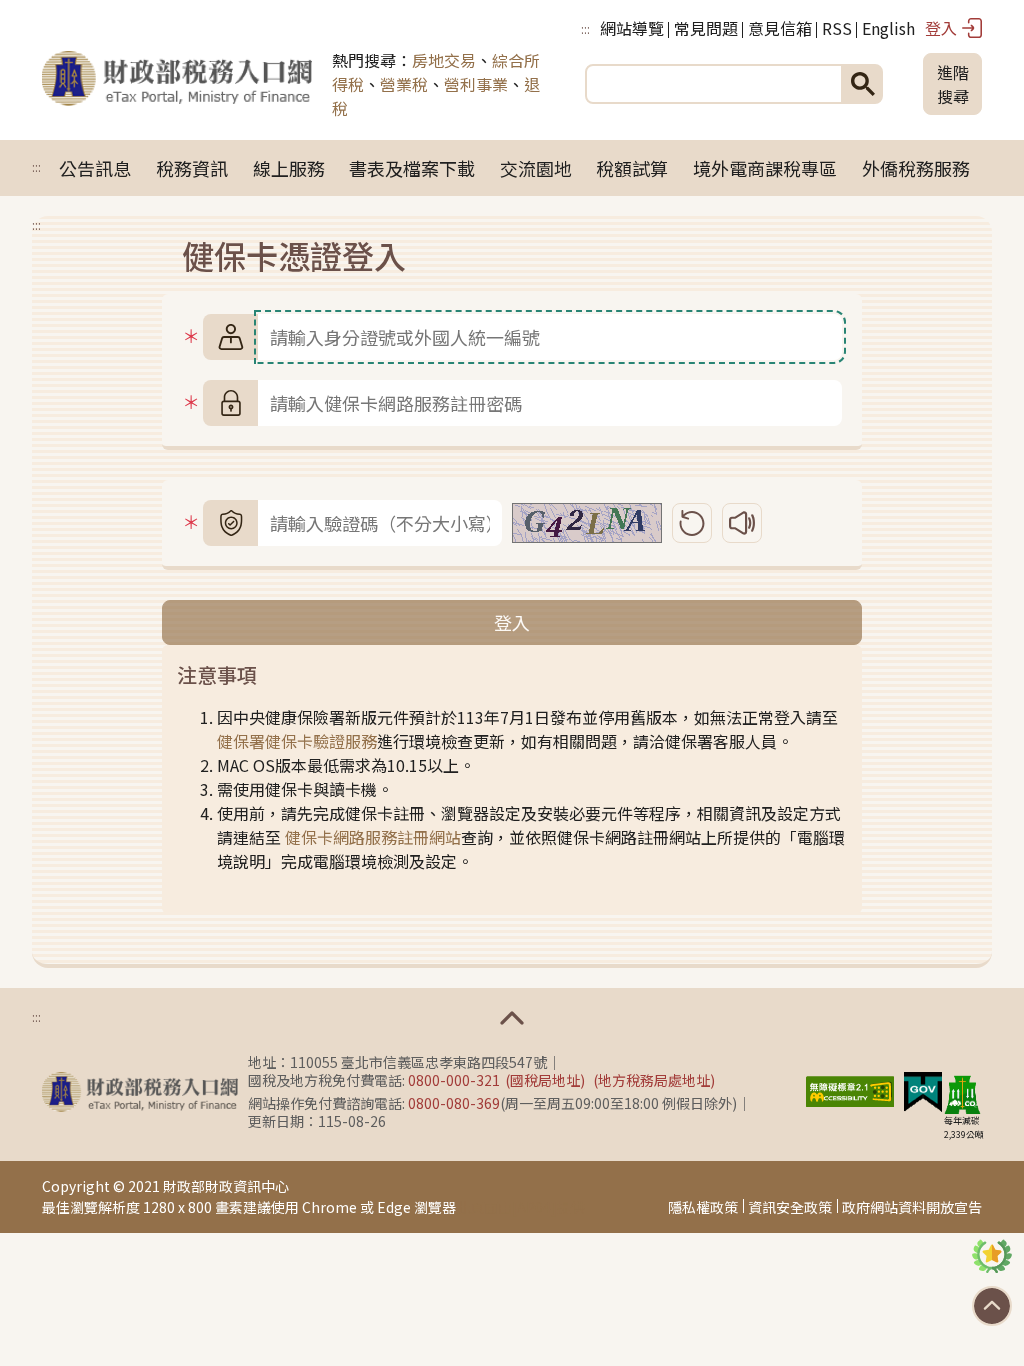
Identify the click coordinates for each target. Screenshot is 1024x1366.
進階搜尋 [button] (953, 84)
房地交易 (444, 60)
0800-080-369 (454, 1103)
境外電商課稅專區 (765, 168)
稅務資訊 (192, 168)
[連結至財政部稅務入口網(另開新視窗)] (140, 1092)
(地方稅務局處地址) (654, 1080)
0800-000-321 (454, 1080)
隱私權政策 (703, 1207)
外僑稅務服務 (916, 168)
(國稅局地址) (545, 1080)
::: (585, 28)
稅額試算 (632, 168)
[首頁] (177, 84)
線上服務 (289, 168)
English (888, 28)
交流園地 (536, 168)
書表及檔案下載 (412, 168)
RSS (837, 28)
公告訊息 (95, 168)
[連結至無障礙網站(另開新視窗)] (850, 1089)
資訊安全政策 (790, 1207)
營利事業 (476, 84)
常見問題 (706, 28)
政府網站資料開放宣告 (912, 1207)
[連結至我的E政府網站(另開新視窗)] (923, 1089)
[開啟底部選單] (512, 1018)
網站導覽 (632, 28)
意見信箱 (780, 28)
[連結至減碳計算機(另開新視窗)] (962, 1094)
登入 (941, 28)
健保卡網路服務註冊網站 (373, 837)
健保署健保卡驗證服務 (297, 741)
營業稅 (404, 84)
